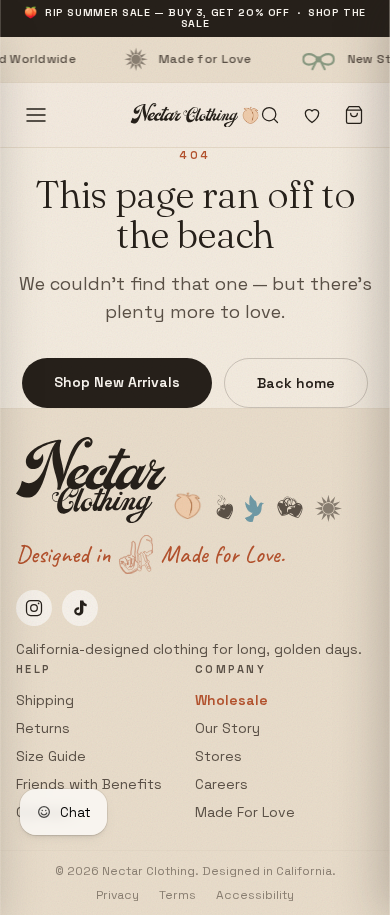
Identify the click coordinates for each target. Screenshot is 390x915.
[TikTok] (80, 608)
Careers (221, 784)
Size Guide (51, 756)
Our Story (227, 728)
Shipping (45, 700)
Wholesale (231, 700)
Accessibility (255, 895)
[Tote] (354, 115)
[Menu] (36, 115)
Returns (43, 728)
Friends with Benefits (89, 784)
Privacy (117, 895)
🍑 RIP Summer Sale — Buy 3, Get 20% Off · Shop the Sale (195, 18)
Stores (218, 756)
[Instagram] (34, 608)
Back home (296, 383)
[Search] (270, 115)
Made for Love (175, 59)
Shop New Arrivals (117, 382)
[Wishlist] (312, 115)
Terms (177, 895)
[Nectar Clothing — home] (194, 115)
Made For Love (245, 812)
